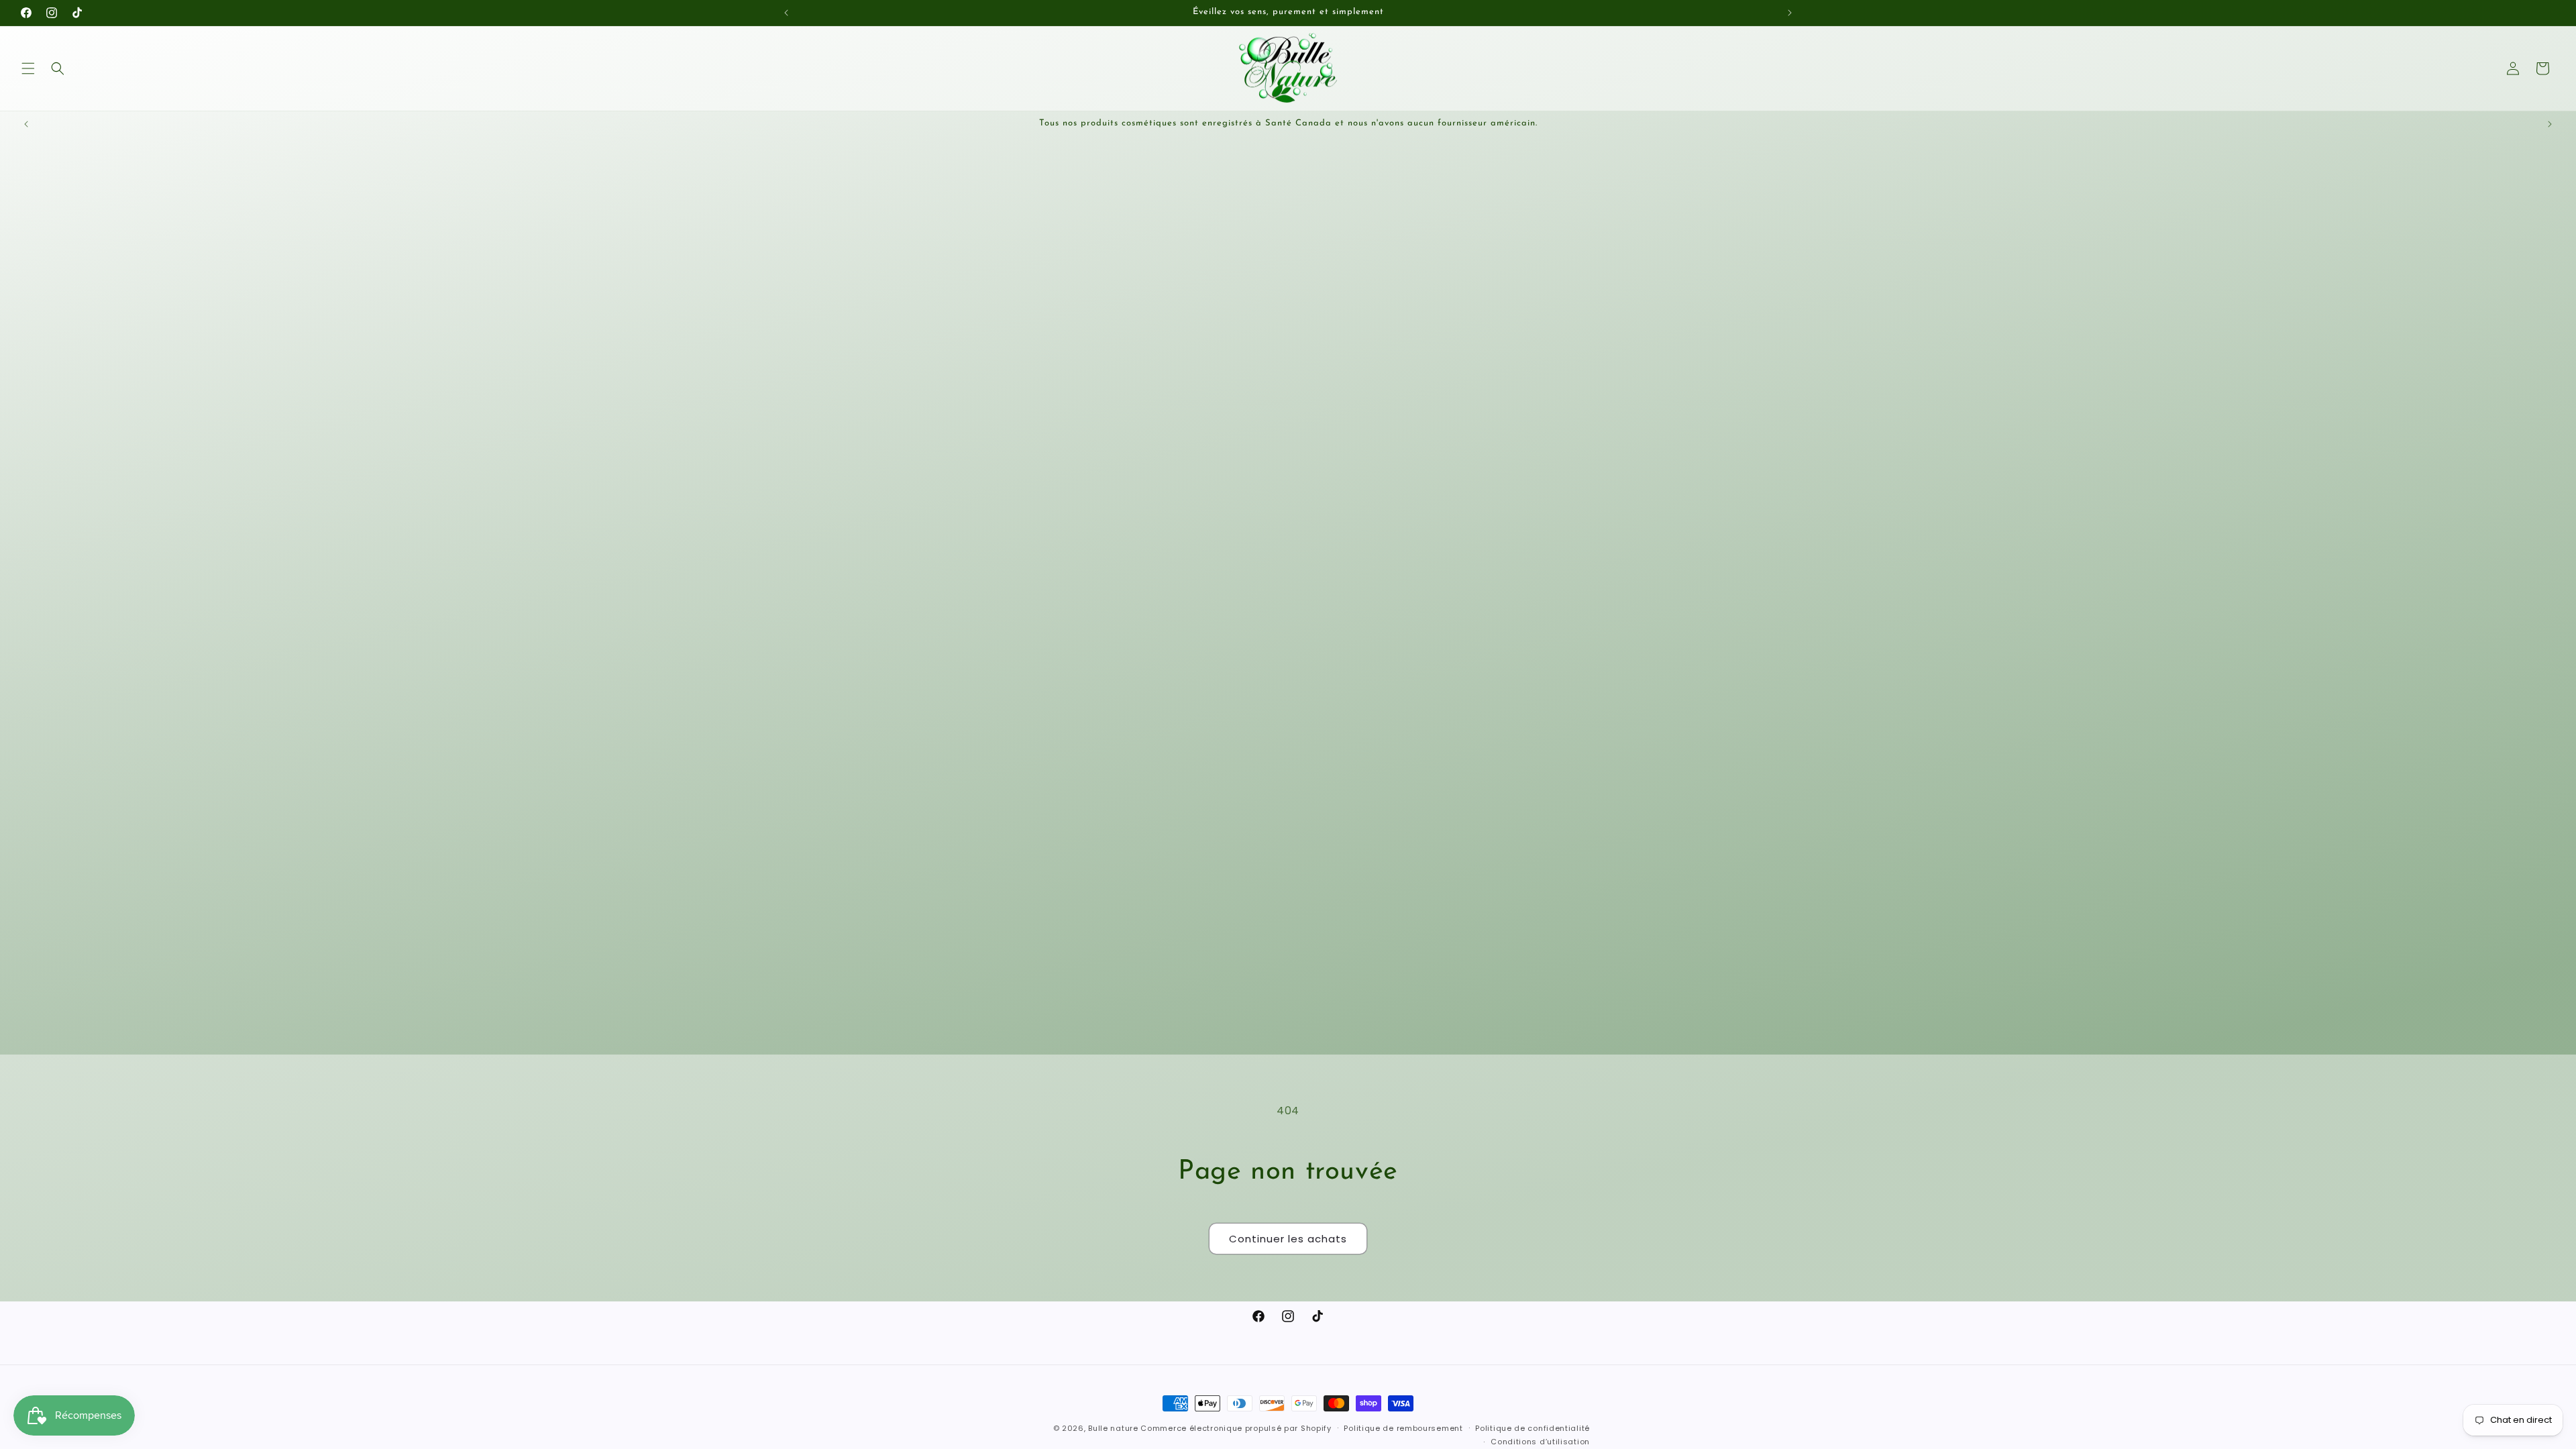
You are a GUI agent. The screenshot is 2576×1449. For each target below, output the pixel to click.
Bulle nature (1113, 1428)
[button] (28, 68)
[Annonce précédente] (786, 13)
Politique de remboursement (1403, 1428)
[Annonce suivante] (1790, 13)
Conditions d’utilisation (1540, 1442)
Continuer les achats (1288, 1239)
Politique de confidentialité (1533, 1428)
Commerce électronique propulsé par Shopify (1236, 1428)
